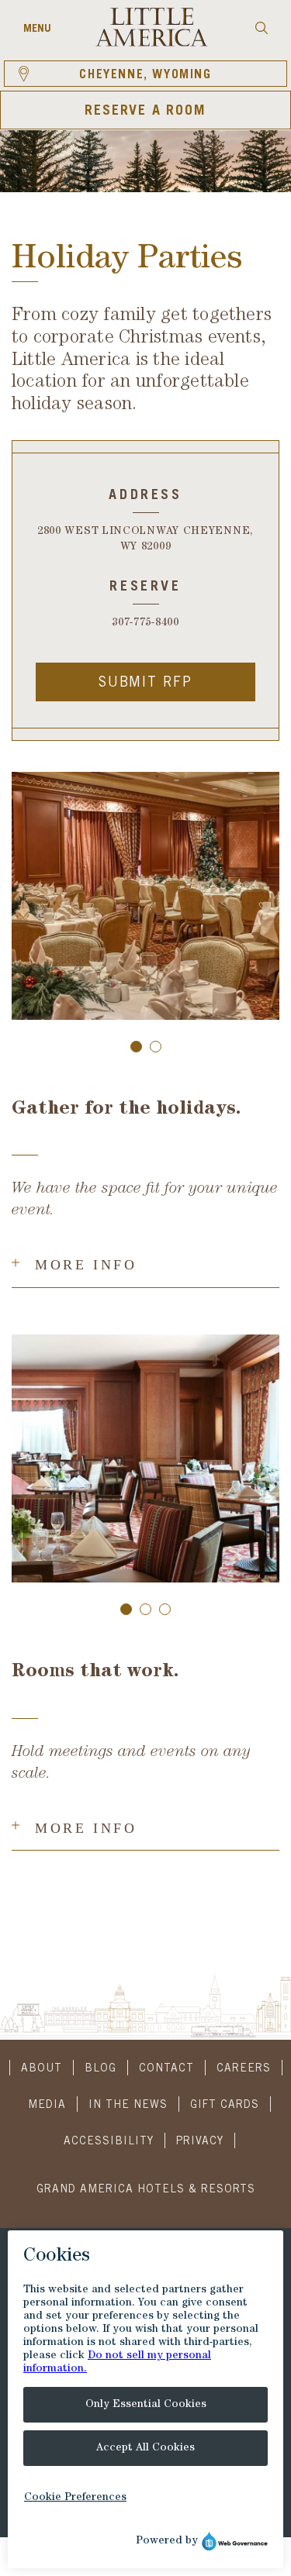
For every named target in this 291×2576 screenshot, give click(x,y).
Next (260, 898)
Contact (166, 2069)
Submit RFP (145, 684)
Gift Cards (225, 2106)
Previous (31, 898)
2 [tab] (156, 1047)
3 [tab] (165, 1609)
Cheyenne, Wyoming (145, 75)
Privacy (200, 2142)
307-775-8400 (145, 623)
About (42, 2069)
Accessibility (109, 2142)
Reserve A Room (145, 112)
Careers (244, 2069)
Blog (100, 2069)
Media (47, 2106)
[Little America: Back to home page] (152, 44)
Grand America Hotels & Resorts (146, 2190)
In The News (128, 2106)
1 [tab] (136, 1047)
